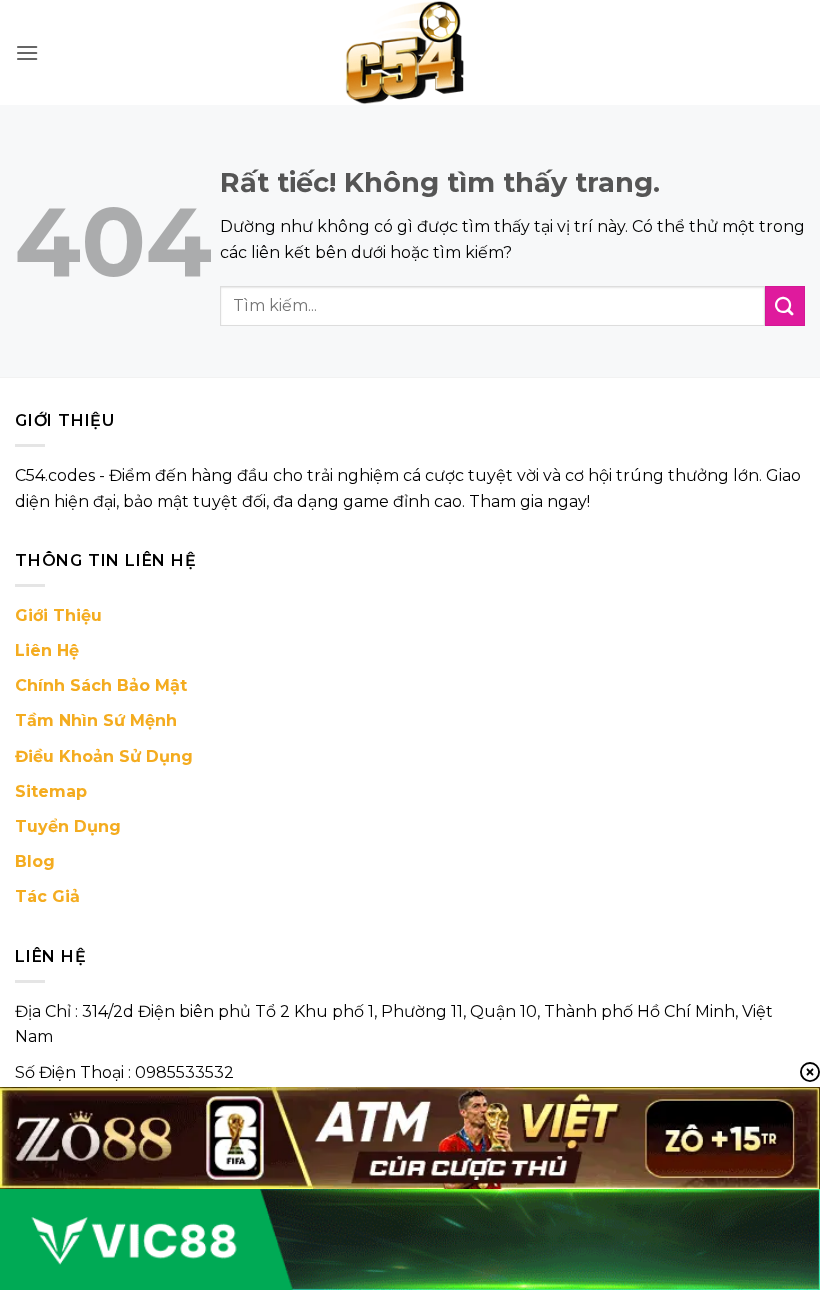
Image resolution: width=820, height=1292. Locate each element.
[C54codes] (410, 52)
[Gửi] (785, 305)
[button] (27, 52)
